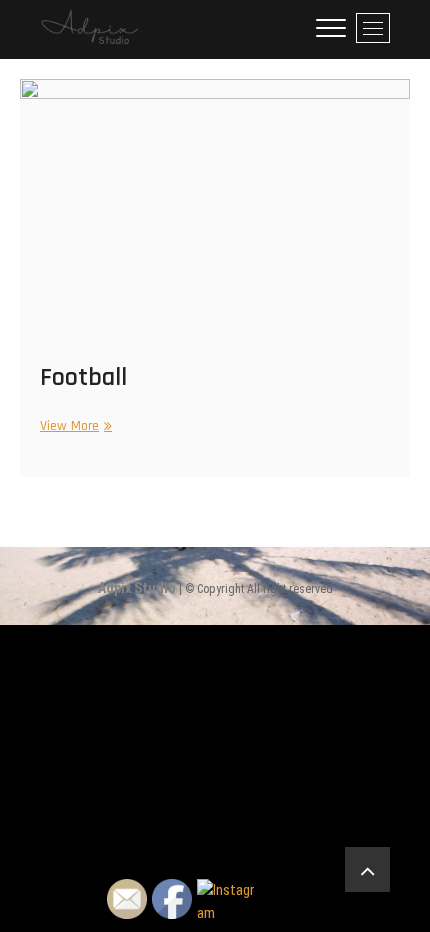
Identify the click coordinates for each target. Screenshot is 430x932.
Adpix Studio (137, 588)
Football (83, 377)
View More (73, 427)
